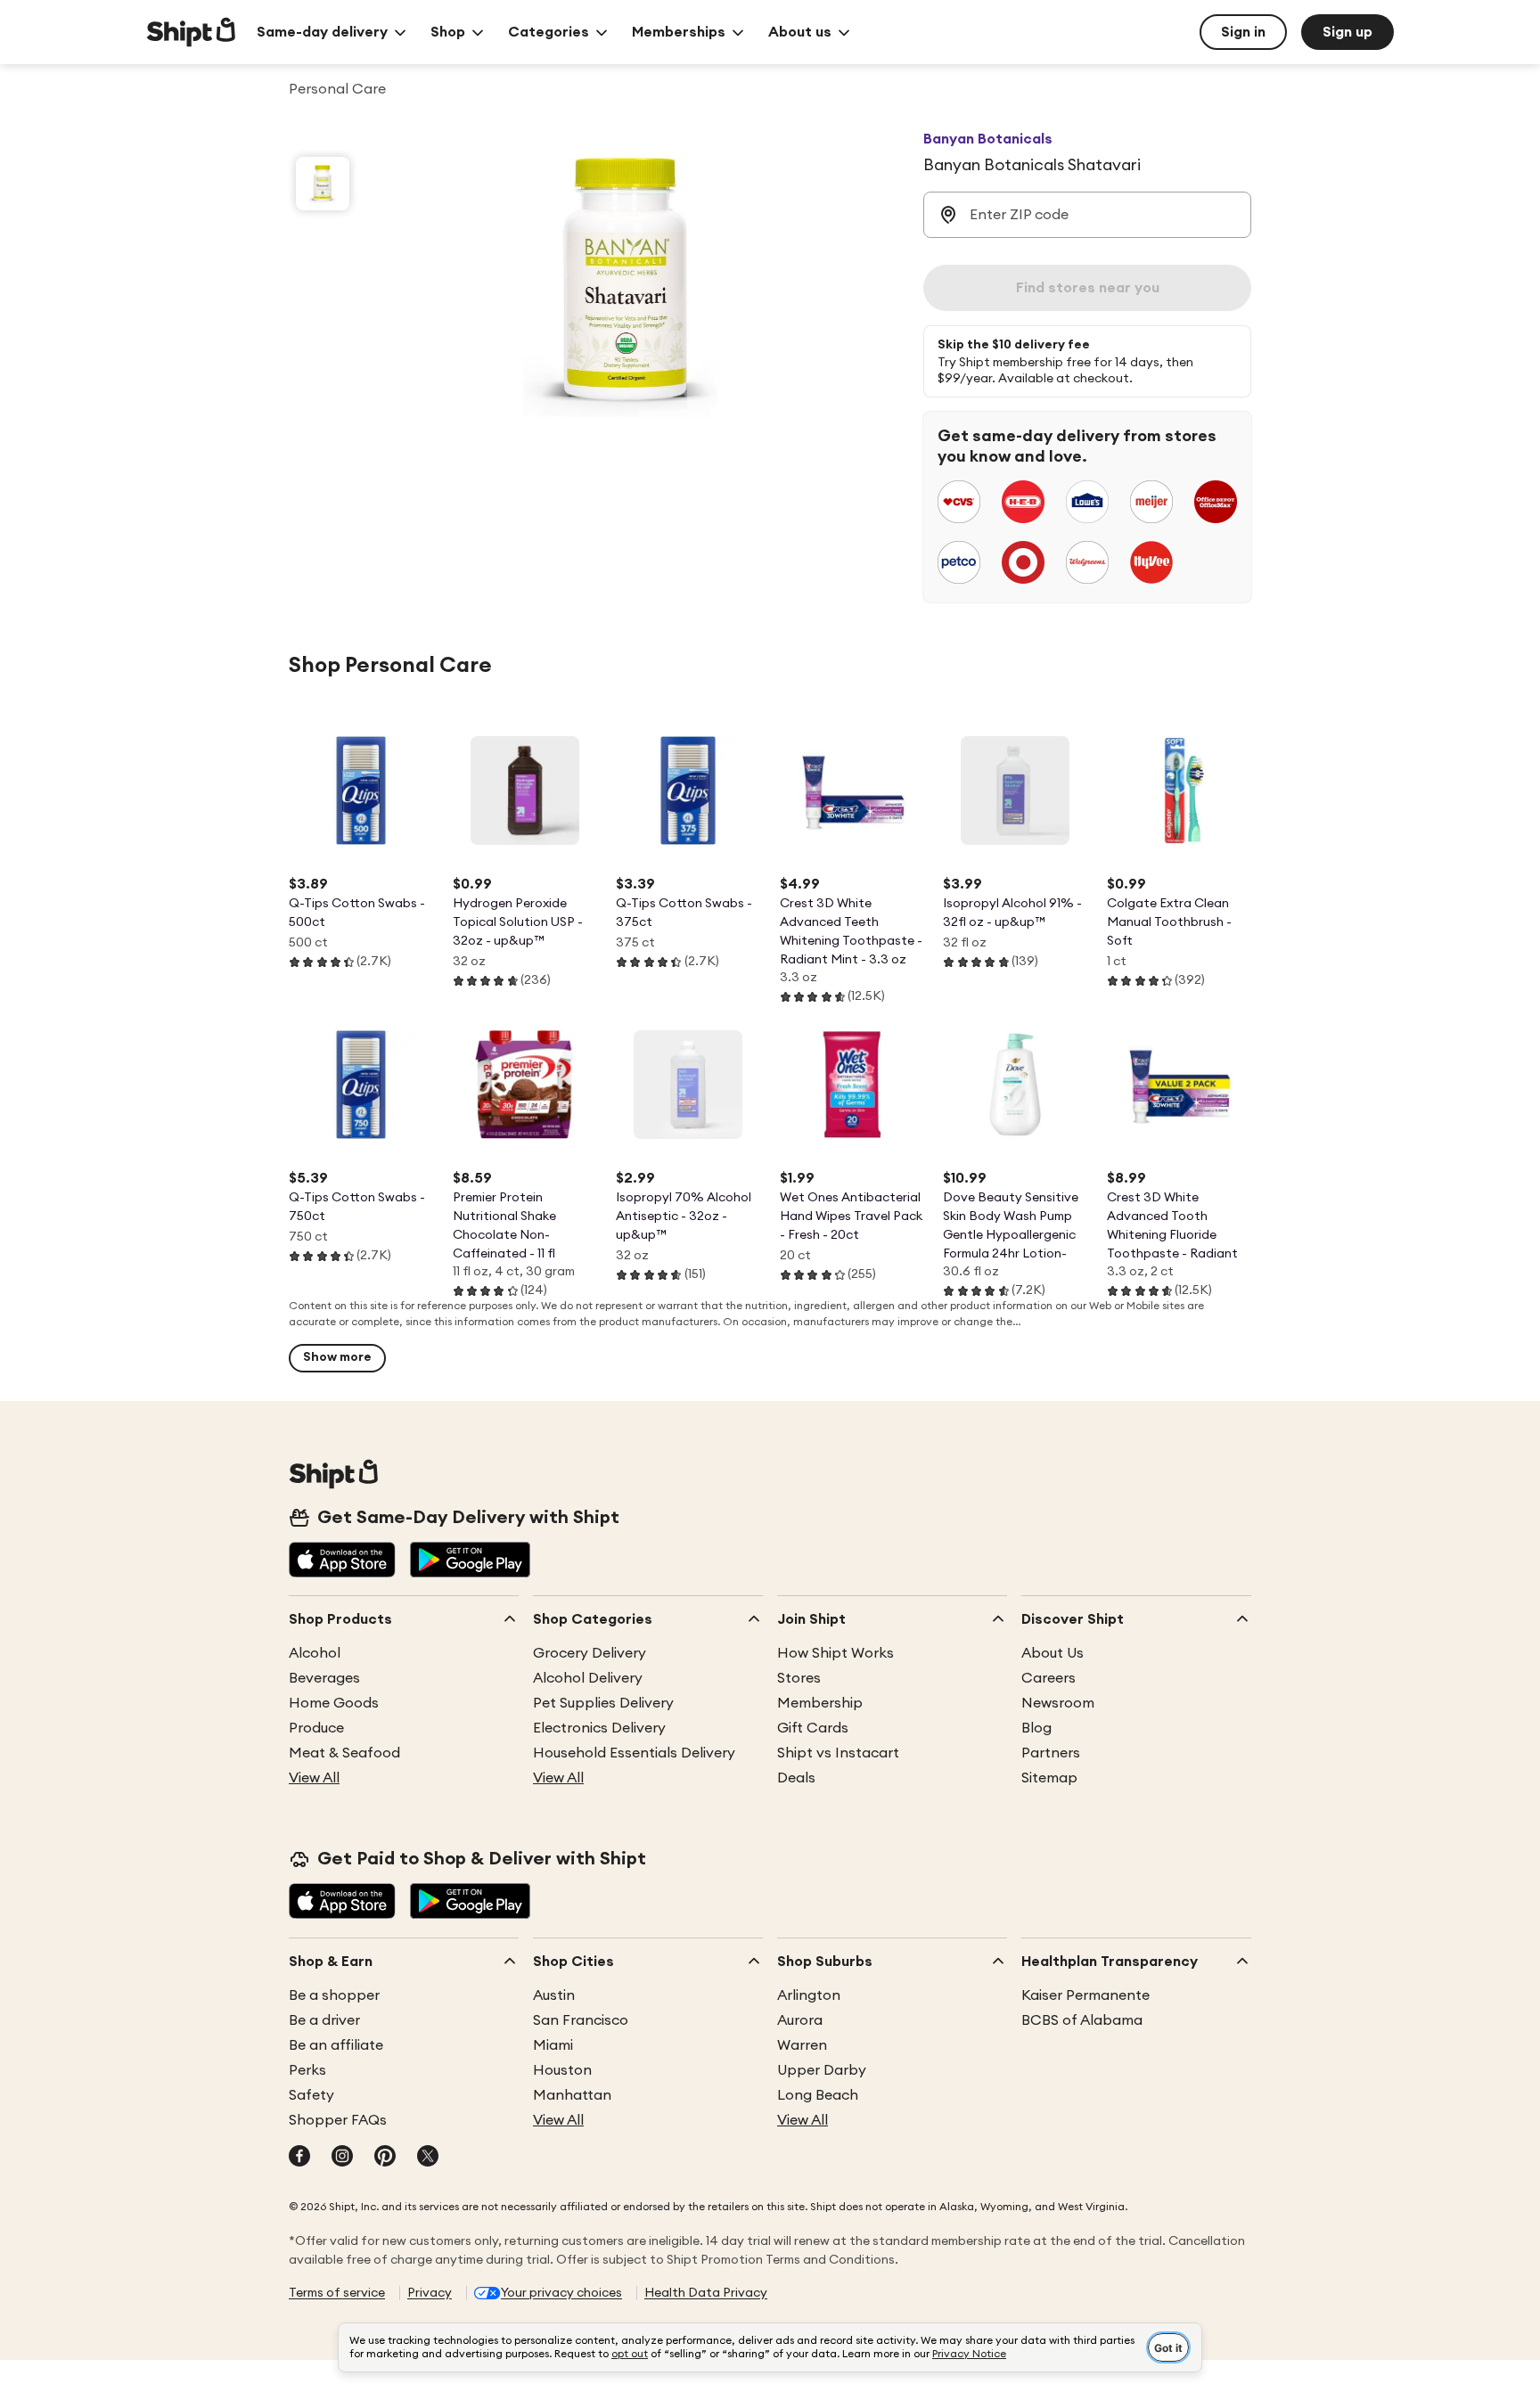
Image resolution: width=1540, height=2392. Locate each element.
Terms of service (337, 2293)
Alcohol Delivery (588, 1678)
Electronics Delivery (599, 1728)
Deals (796, 1778)
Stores (799, 1678)
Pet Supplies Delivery (603, 1703)
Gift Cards (813, 1728)
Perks (307, 2070)
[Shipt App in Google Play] (470, 1561)
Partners (1051, 1753)
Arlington (809, 1995)
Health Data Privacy (706, 2293)
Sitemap (1049, 1778)
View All (314, 1778)
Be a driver (324, 2020)
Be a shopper (334, 1995)
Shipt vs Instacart (838, 1753)
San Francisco (581, 2020)
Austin (554, 1995)
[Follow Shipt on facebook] (299, 2158)
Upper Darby (822, 2070)
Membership (820, 1703)
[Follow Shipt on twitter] (428, 2158)
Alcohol (315, 1653)
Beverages (324, 1678)
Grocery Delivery (590, 1653)
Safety (311, 2095)
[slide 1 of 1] (323, 184)
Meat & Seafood (344, 1753)
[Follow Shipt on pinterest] (385, 2158)
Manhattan (572, 2095)
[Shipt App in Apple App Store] (342, 1561)
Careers (1049, 1678)
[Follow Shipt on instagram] (342, 2158)
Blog (1036, 1728)
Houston (562, 2070)
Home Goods (334, 1703)
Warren (802, 2045)
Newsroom (1058, 1703)
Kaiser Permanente (1085, 1995)
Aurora (800, 2020)
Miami (553, 2045)
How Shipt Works (836, 1653)
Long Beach (818, 2095)
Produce (316, 1728)
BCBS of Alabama (1082, 2020)
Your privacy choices (561, 2293)
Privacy (430, 2293)
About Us (1053, 1653)
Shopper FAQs (338, 2120)
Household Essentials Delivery (634, 1753)
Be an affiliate (336, 2045)
